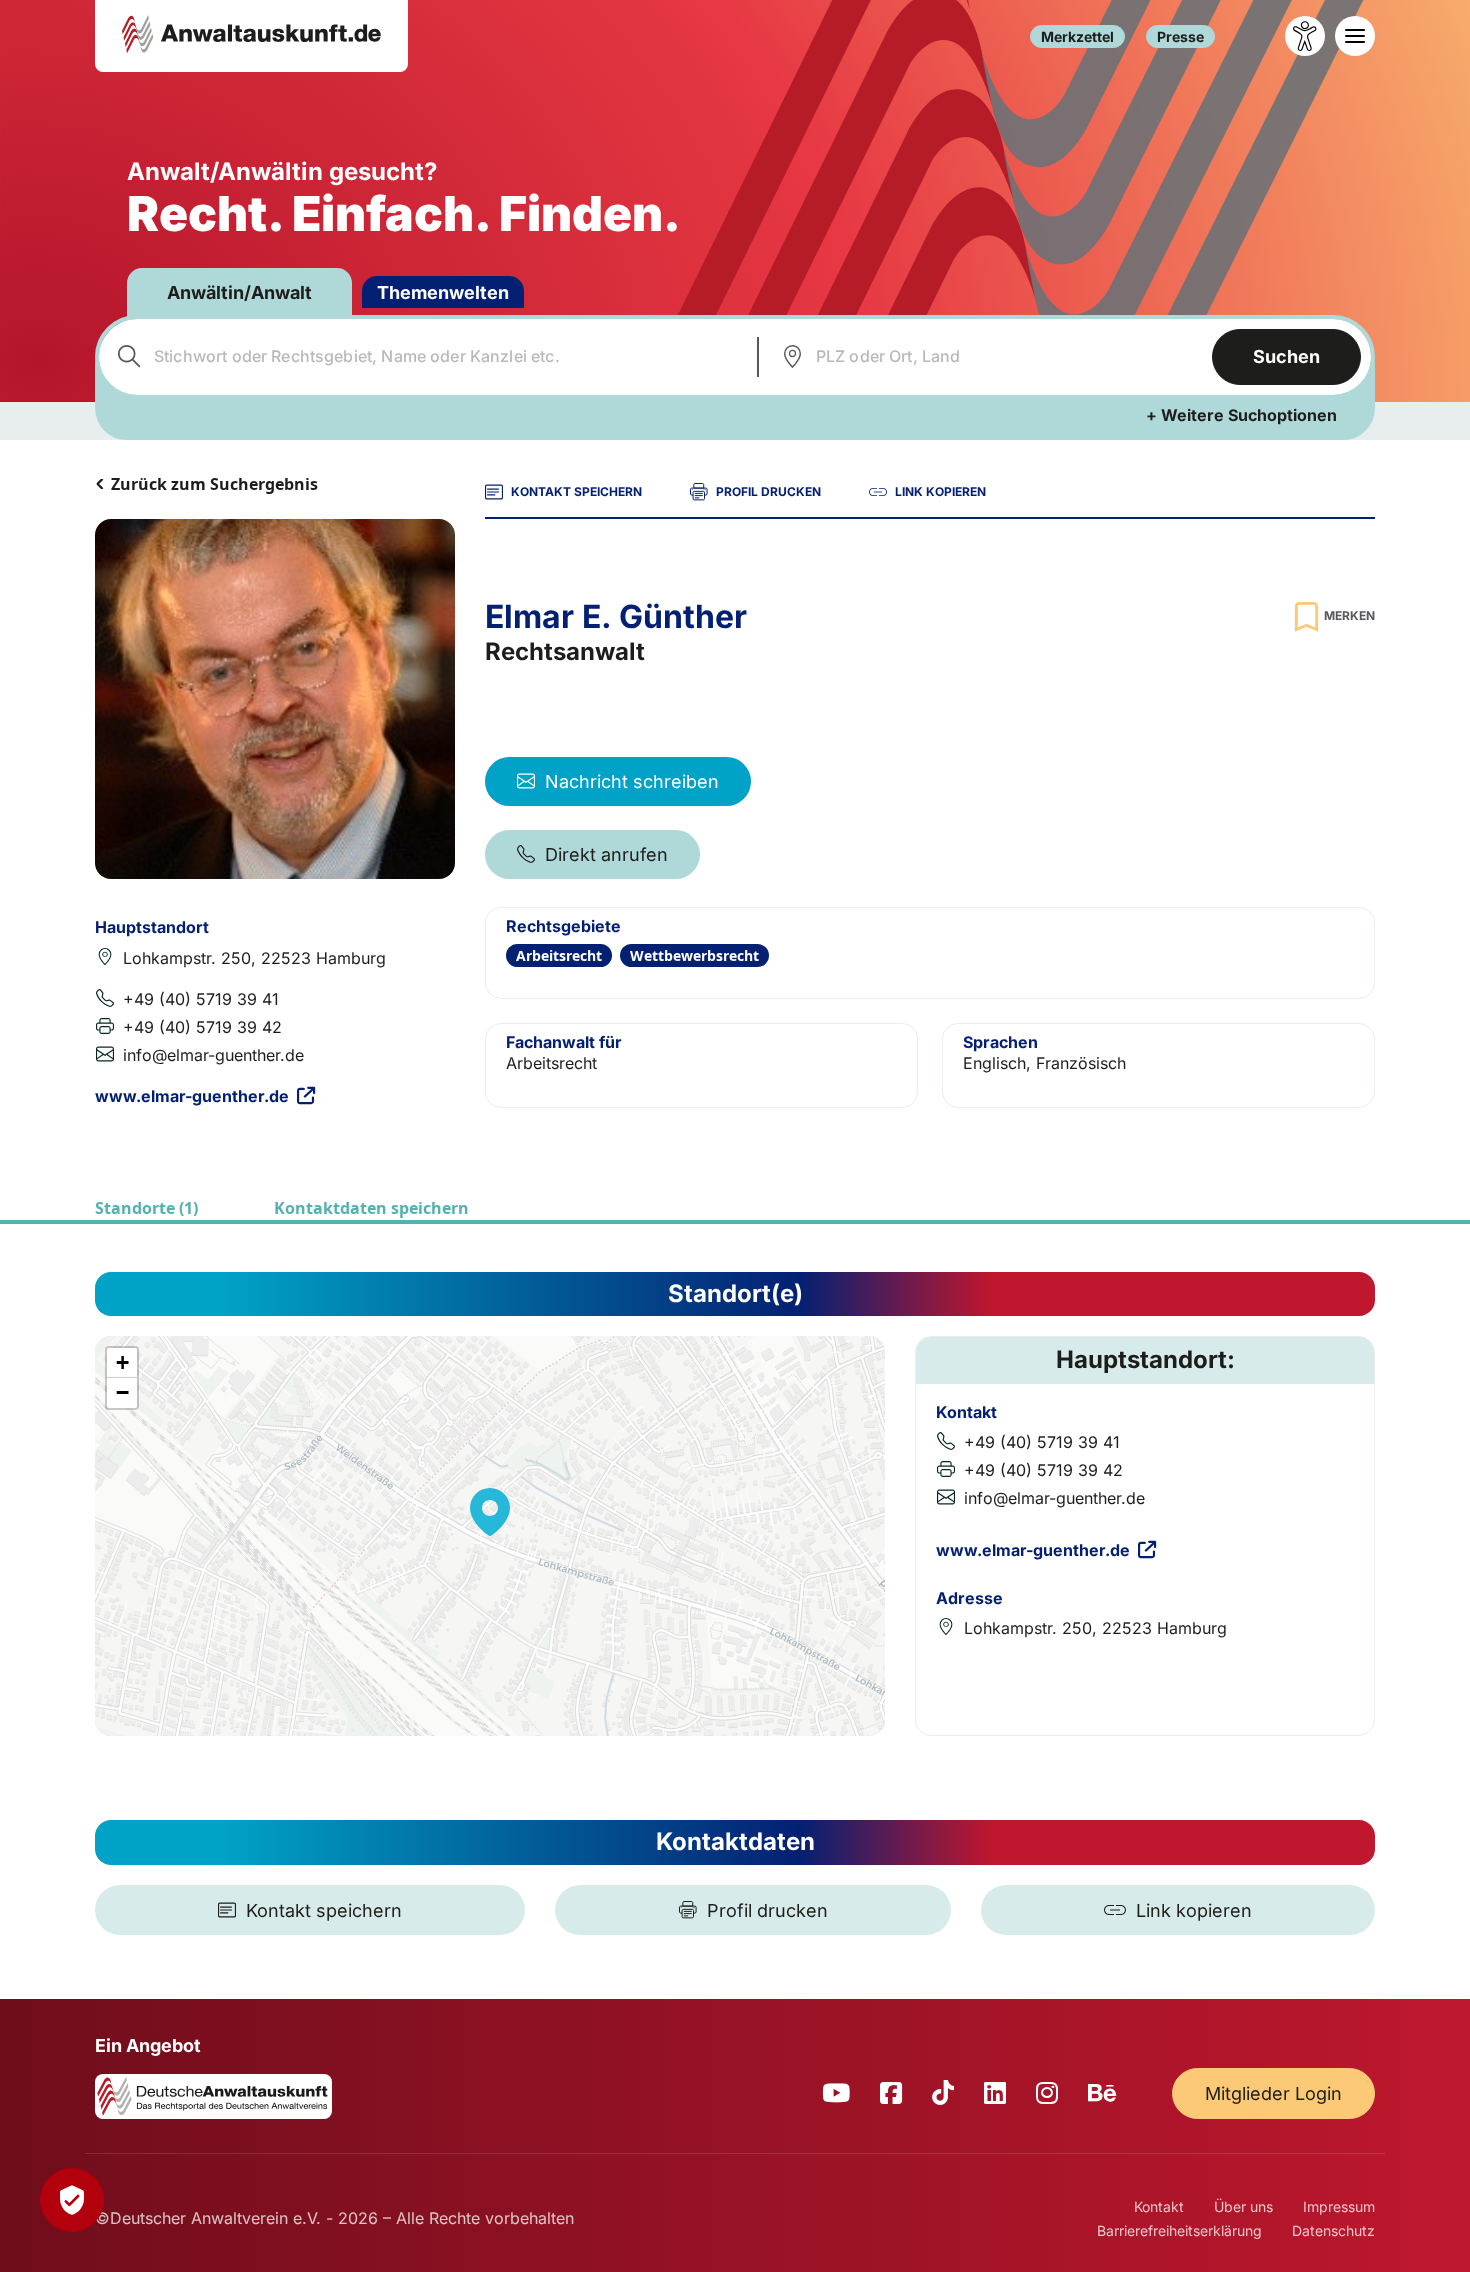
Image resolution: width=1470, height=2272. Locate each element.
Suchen (1286, 356)
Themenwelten (443, 292)
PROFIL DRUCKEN (768, 491)
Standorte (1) (146, 1208)
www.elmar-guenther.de (192, 1096)
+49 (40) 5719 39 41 (201, 999)
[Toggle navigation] (1355, 36)
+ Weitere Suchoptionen (1241, 415)
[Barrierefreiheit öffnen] (1305, 36)
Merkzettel (1077, 36)
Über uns (1243, 2206)
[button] (490, 1512)
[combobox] (425, 357)
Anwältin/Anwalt (239, 292)
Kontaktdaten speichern (371, 1208)
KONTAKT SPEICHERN (576, 491)
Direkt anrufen (606, 854)
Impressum (1339, 2206)
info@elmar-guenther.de (213, 1055)
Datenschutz (1333, 2230)
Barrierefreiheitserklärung (1179, 2230)
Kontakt (1159, 2206)
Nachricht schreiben (632, 781)
